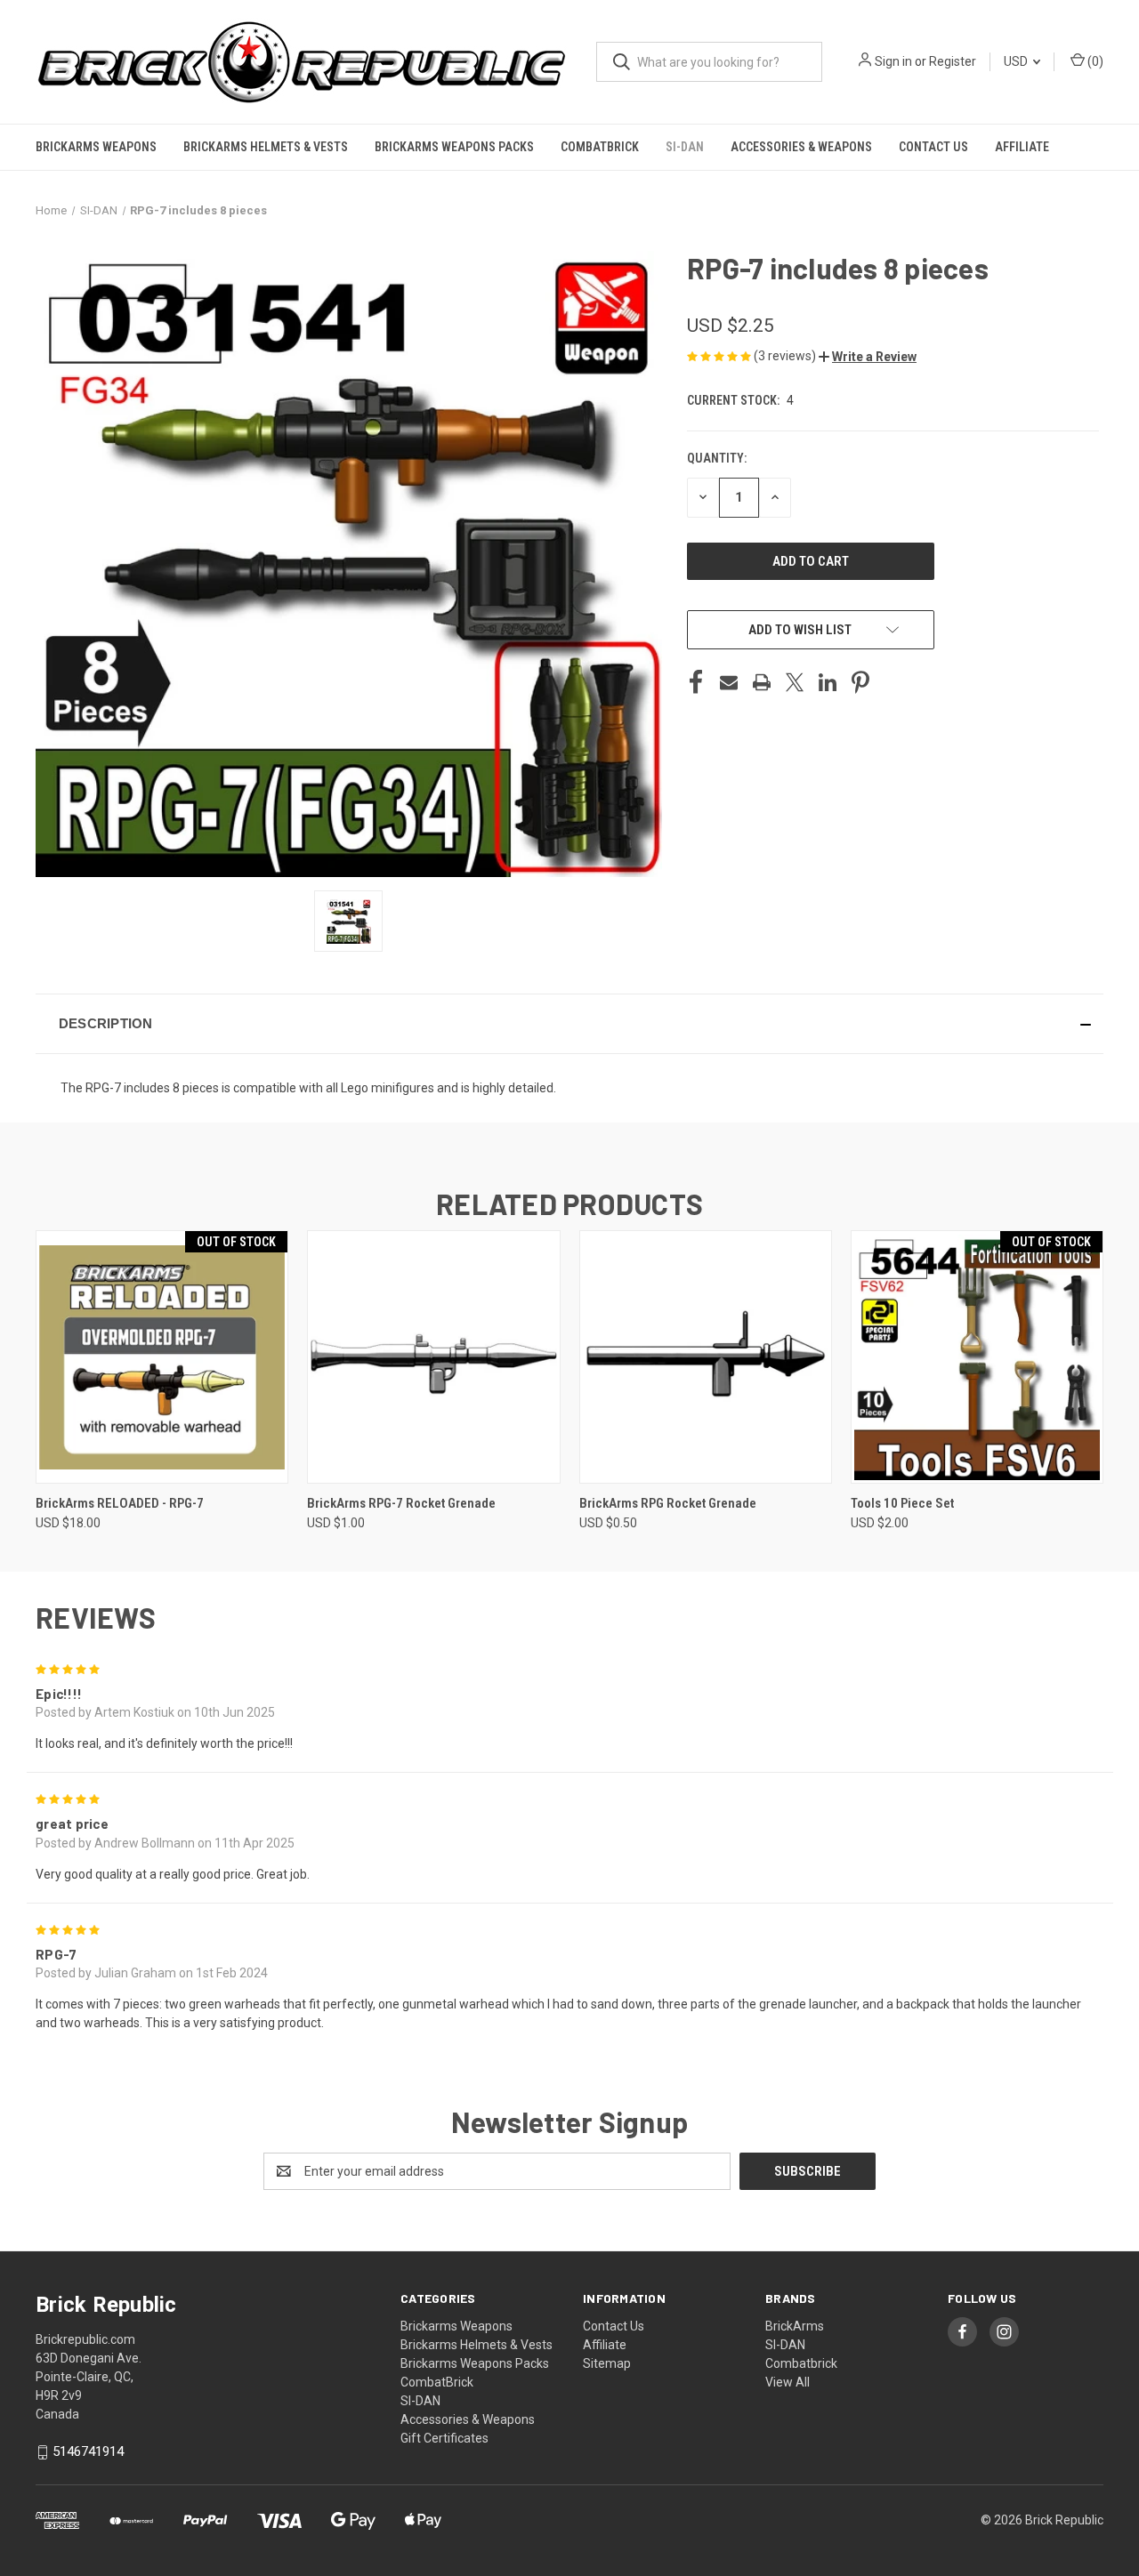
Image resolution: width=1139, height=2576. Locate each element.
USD (1017, 61)
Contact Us (933, 147)
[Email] (729, 682)
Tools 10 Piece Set (902, 1503)
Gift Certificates (444, 2438)
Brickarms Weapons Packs (454, 147)
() (1094, 61)
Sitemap (607, 2363)
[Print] (762, 682)
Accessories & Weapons (801, 147)
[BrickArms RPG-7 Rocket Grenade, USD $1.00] (433, 1357)
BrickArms (795, 2326)
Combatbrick (801, 2363)
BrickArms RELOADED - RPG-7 (120, 1503)
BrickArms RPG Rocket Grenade (668, 1503)
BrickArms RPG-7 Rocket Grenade (401, 1503)
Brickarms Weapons (96, 147)
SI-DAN (685, 147)
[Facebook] (696, 682)
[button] (868, 357)
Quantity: (717, 458)
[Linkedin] (828, 682)
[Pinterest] (860, 682)
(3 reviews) (786, 356)
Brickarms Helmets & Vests (266, 147)
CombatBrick (600, 147)
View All (788, 2382)
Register (953, 61)
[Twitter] (795, 682)
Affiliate (1022, 147)
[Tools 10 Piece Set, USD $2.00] (977, 1357)
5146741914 (88, 2451)
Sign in (893, 61)
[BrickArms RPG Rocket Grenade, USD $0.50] (706, 1357)
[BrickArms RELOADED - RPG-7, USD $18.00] (162, 1357)
